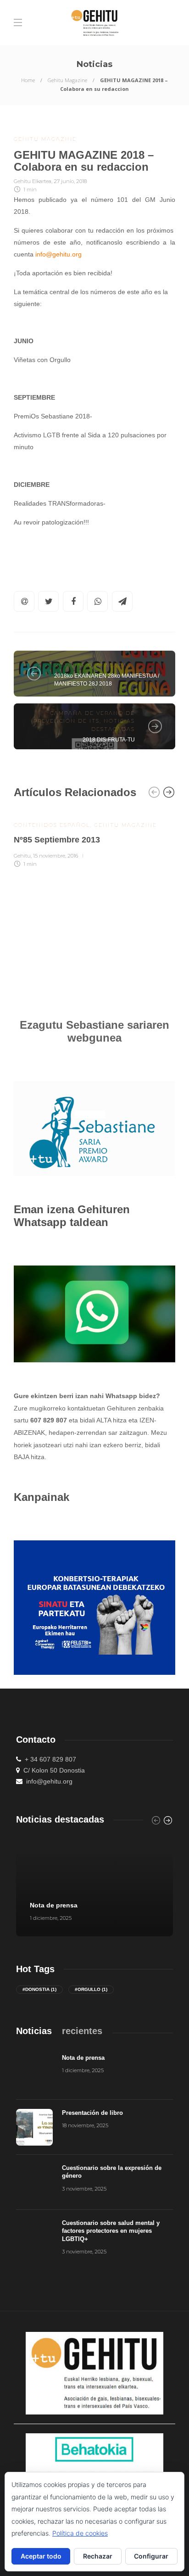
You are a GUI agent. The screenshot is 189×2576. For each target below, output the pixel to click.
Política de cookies (80, 2533)
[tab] (34, 2031)
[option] (94, 839)
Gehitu (22, 856)
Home (28, 80)
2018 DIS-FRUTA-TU (109, 740)
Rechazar (98, 2556)
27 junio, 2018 (70, 181)
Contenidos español (52, 825)
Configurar (151, 2556)
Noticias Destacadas (93, 665)
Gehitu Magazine (67, 80)
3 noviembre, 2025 (84, 2189)
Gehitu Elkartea (33, 181)
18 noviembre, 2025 (85, 2125)
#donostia (39, 1989)
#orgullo (91, 1989)
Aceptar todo (41, 2556)
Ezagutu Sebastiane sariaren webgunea (94, 1031)
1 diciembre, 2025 (51, 1918)
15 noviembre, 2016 (56, 856)
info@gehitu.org (58, 254)
